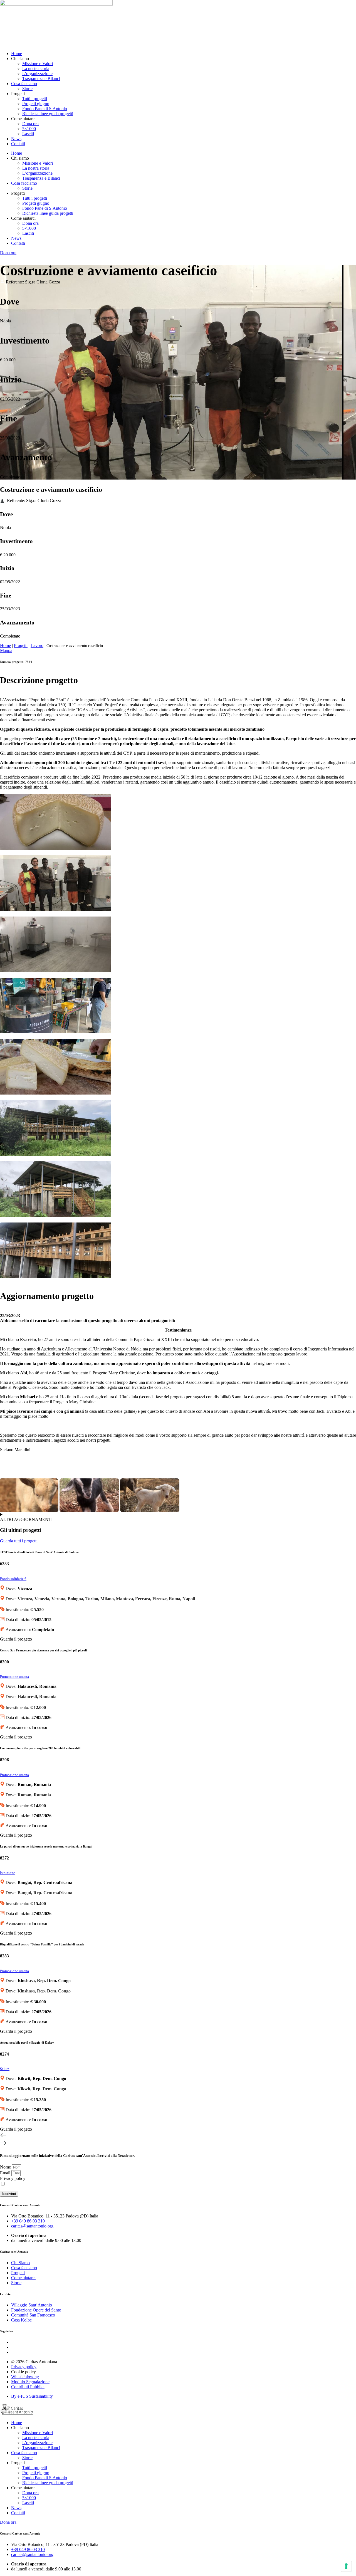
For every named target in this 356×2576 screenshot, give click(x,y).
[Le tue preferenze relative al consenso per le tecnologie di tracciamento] (346, 2566)
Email (6, 2173)
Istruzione (8, 1873)
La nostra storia (36, 69)
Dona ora (30, 124)
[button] (178, 2136)
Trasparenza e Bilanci (41, 79)
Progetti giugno (36, 104)
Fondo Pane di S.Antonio (45, 109)
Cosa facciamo (24, 84)
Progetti (21, 645)
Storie (27, 89)
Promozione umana (14, 1677)
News (16, 139)
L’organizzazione (37, 74)
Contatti (18, 144)
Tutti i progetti (35, 99)
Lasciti (28, 134)
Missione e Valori (38, 64)
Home (17, 54)
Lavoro (37, 645)
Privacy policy (13, 2178)
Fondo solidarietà (13, 1579)
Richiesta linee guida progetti (48, 114)
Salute (5, 2069)
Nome (6, 2167)
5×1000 (29, 129)
